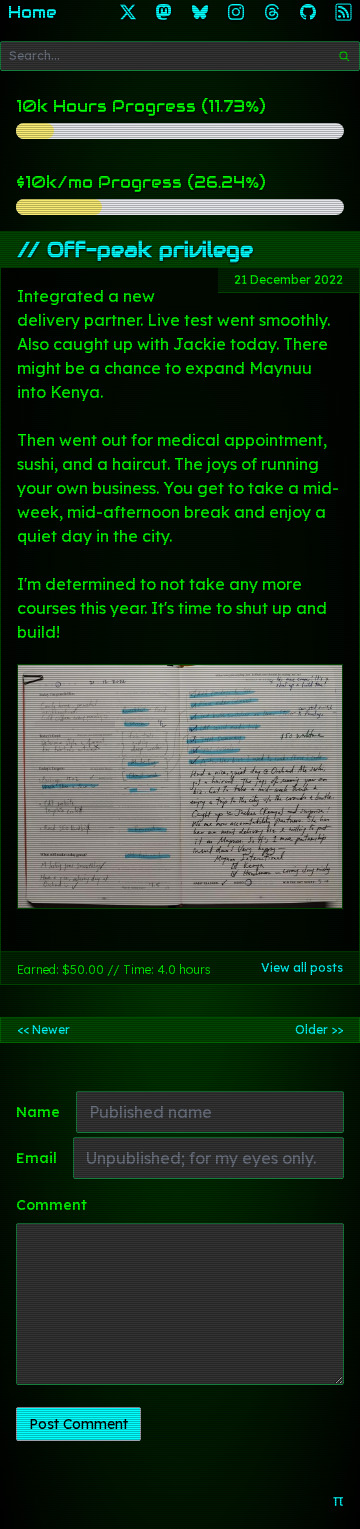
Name (38, 1112)
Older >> (319, 1029)
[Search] (344, 56)
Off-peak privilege (150, 250)
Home (32, 12)
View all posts (302, 967)
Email (36, 1158)
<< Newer (43, 1029)
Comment (51, 1205)
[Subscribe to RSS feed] (344, 12)
